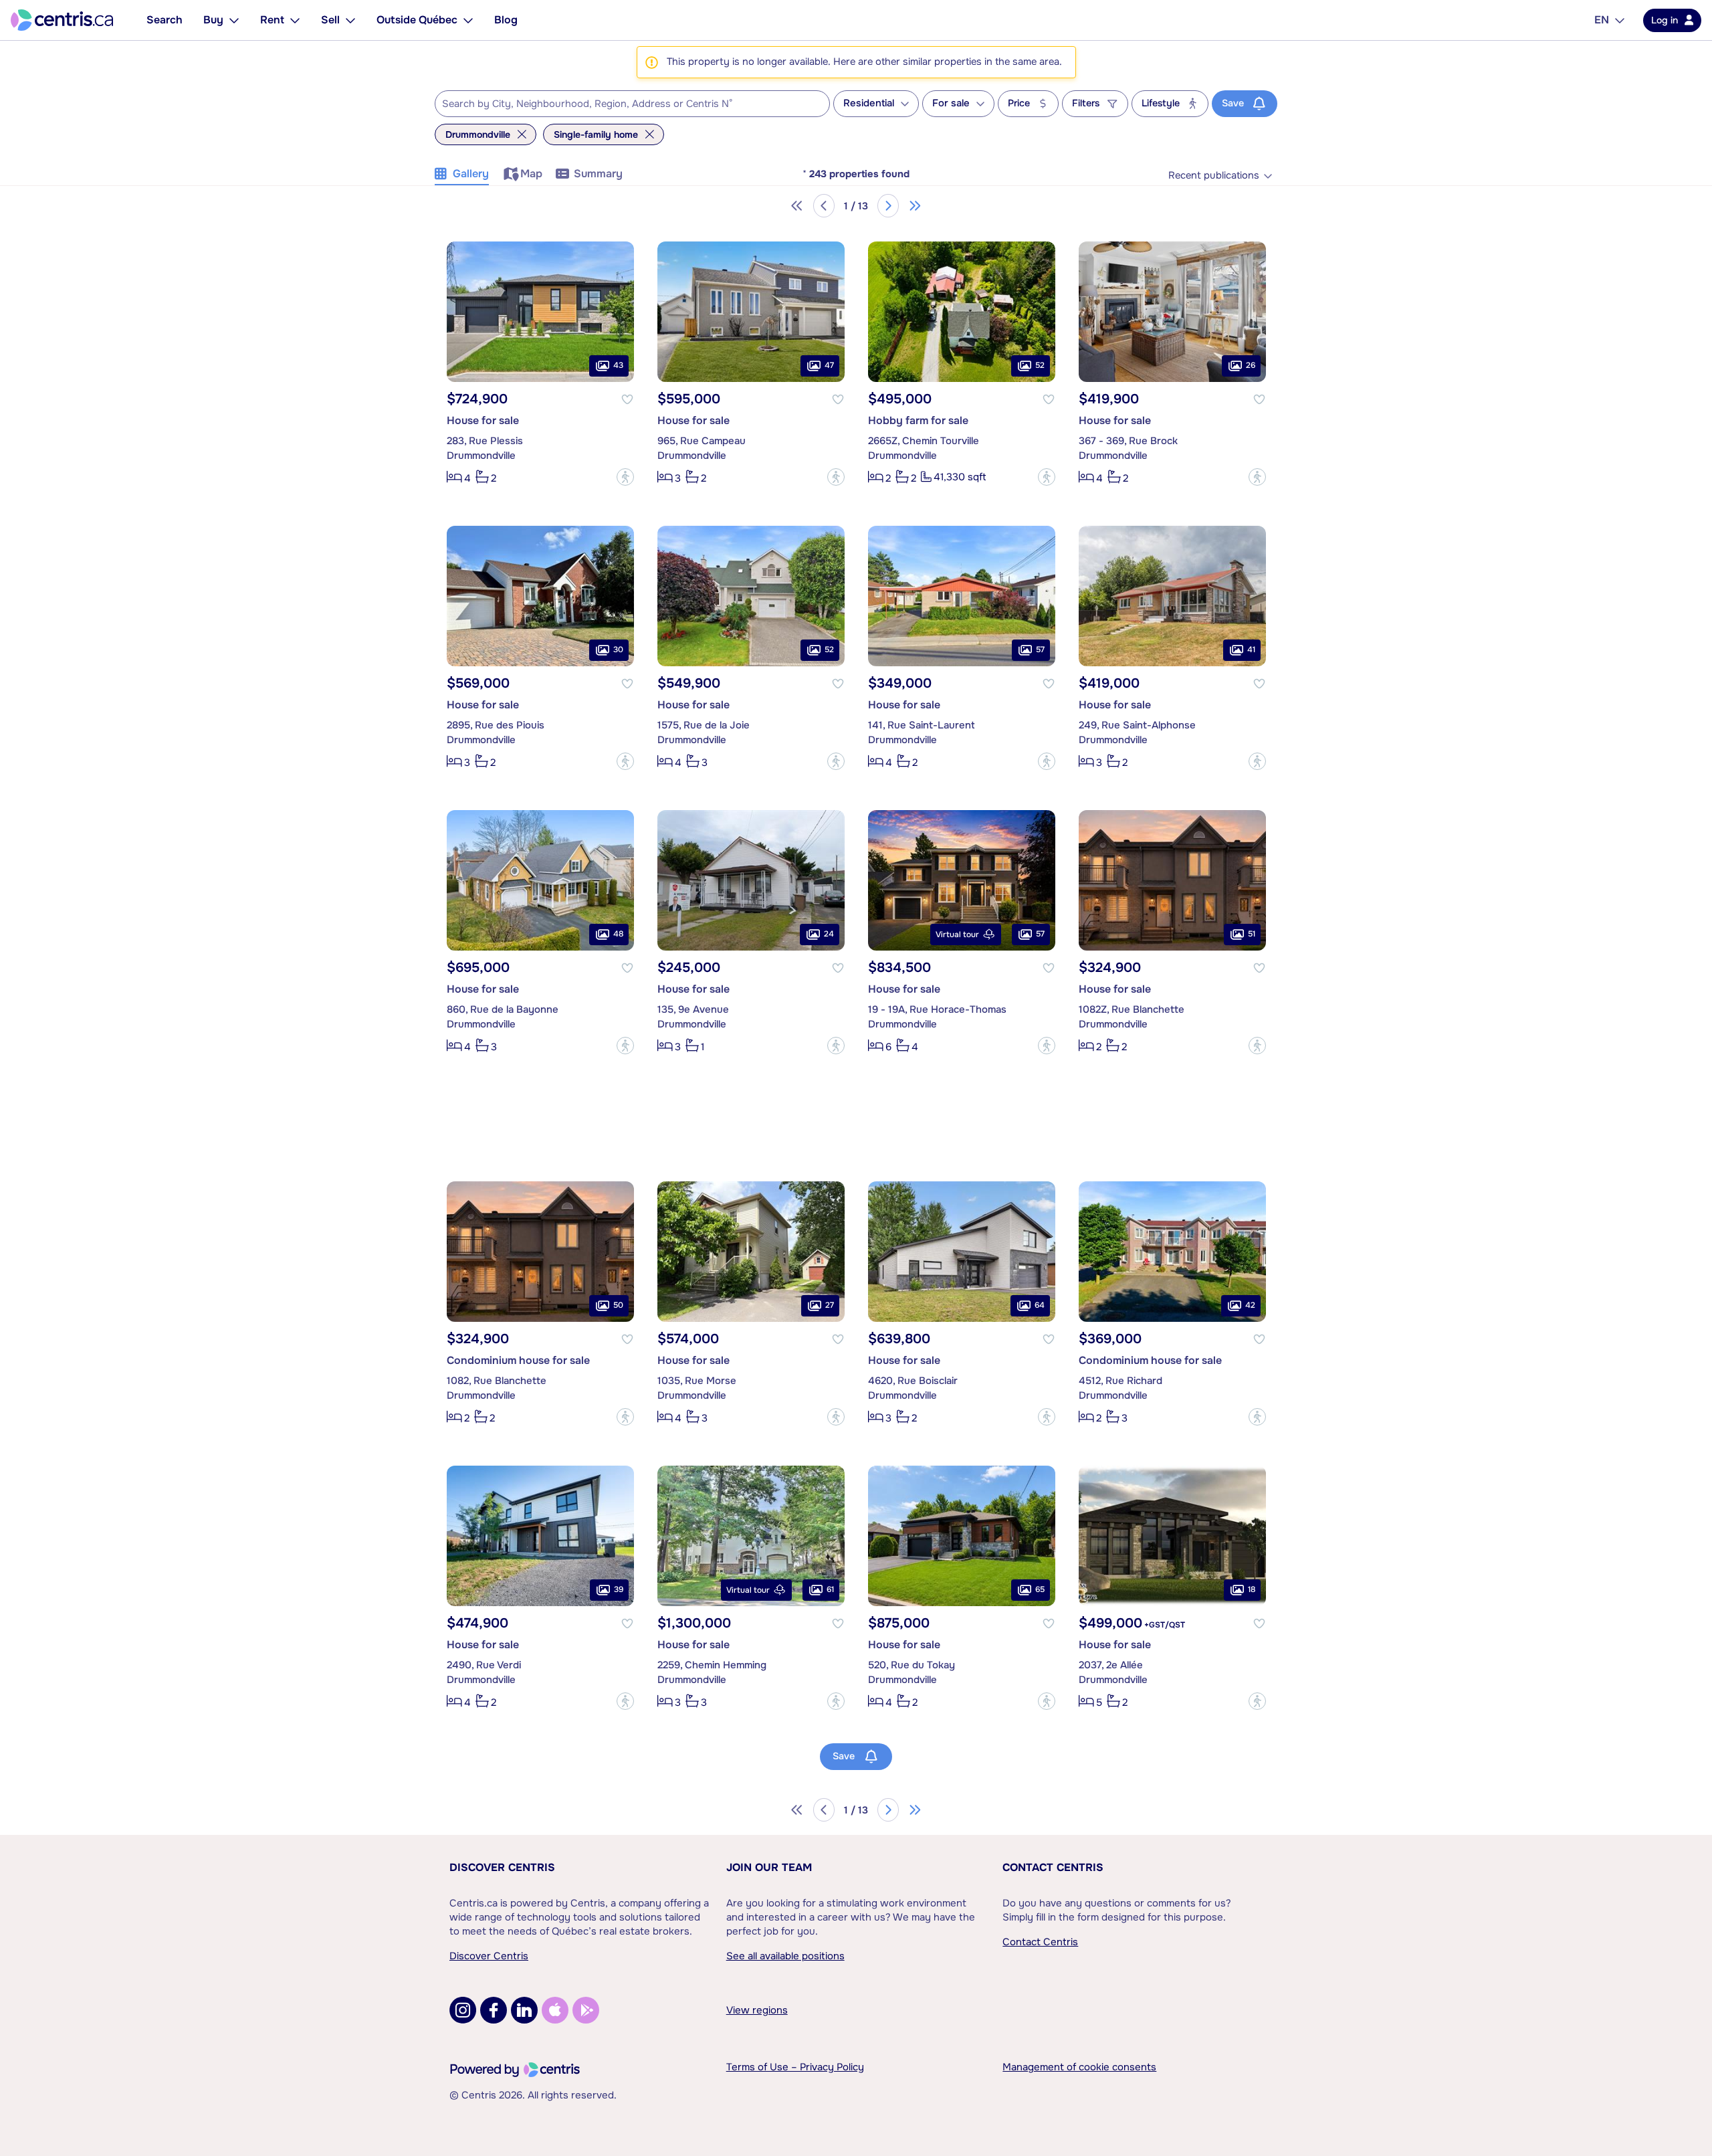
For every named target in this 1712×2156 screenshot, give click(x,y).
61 (830, 1589)
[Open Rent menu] (295, 20)
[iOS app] (555, 2010)
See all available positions (785, 1956)
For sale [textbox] (951, 103)
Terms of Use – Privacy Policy (795, 2067)
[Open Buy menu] (234, 20)
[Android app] (586, 2010)
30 (618, 650)
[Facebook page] (494, 2010)
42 (1250, 1305)
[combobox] (632, 104)
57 (1040, 650)
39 (619, 1589)
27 (830, 1305)
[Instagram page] (463, 2010)
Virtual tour (957, 935)
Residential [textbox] (869, 103)
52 (1040, 365)
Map (531, 174)
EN (1602, 20)
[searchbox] (624, 104)
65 (1040, 1589)
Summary (598, 174)
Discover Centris (502, 1867)
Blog (506, 20)
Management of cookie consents (1079, 2067)
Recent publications (1214, 176)
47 (829, 365)
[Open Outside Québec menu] (468, 20)
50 (618, 1305)
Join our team (769, 1867)
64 (1040, 1305)
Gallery (471, 174)
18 (1252, 1589)
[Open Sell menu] (350, 20)
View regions (757, 2010)
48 (618, 934)
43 (618, 365)
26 (1251, 365)
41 (1251, 650)
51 (1252, 934)
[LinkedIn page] (524, 2010)
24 (829, 934)
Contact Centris (1053, 1867)
